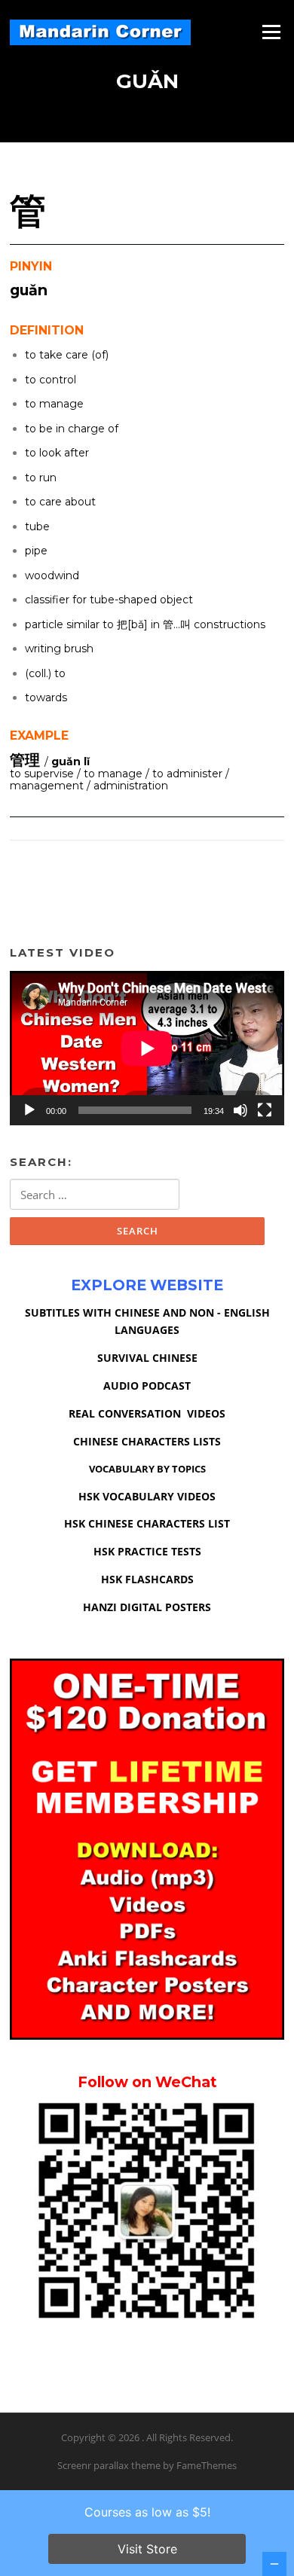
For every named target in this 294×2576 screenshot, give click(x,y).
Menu (271, 32)
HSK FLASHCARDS (147, 1579)
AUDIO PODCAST (147, 1386)
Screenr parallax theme (109, 2465)
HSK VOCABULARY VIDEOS (147, 1496)
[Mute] (240, 1110)
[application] (147, 1048)
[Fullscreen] (265, 1110)
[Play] (29, 1110)
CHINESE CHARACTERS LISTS (147, 1441)
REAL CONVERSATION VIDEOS (147, 1413)
